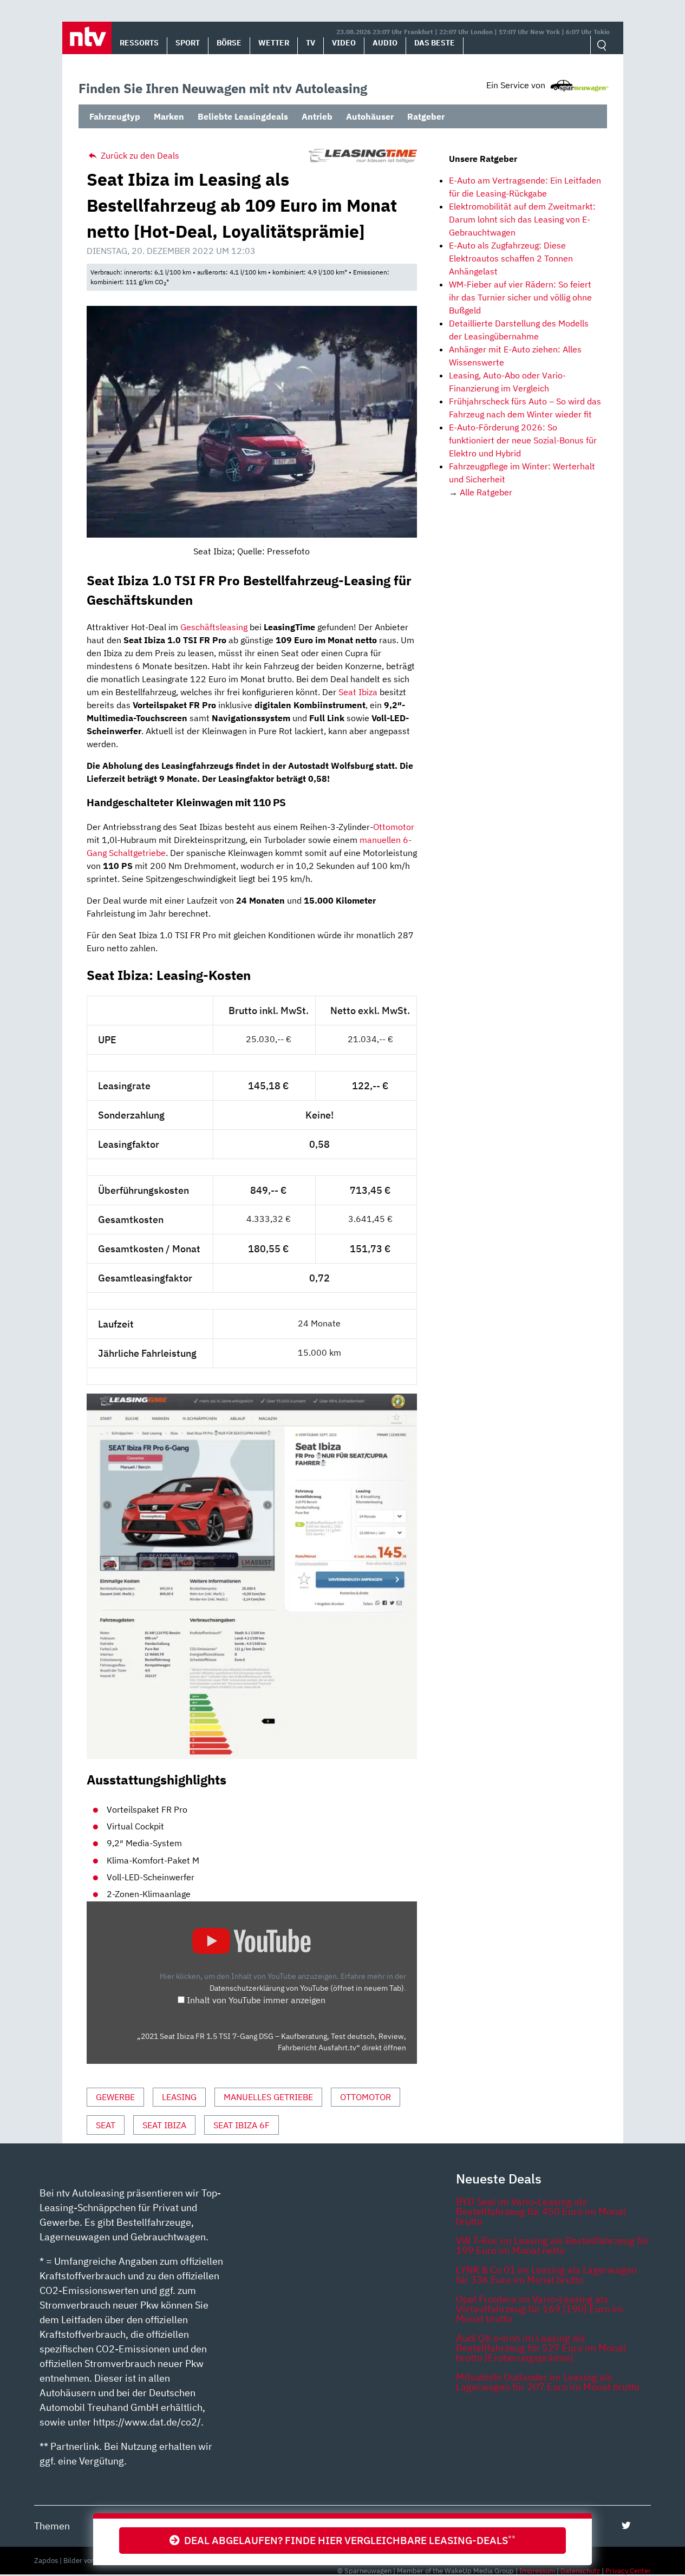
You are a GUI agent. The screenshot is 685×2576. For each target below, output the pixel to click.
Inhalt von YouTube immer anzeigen (256, 2000)
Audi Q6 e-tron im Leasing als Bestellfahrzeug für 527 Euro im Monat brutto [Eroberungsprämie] (541, 2348)
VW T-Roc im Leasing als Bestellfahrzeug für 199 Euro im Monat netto (553, 2245)
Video (344, 43)
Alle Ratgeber (486, 492)
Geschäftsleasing (214, 627)
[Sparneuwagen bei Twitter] (626, 2525)
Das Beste (435, 43)
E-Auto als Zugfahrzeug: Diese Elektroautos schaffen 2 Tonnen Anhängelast (511, 258)
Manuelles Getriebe (268, 2097)
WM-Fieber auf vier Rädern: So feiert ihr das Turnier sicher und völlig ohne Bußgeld (520, 297)
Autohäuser (370, 116)
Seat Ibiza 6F (242, 2125)
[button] (87, 38)
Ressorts (139, 43)
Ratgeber (426, 116)
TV (311, 43)
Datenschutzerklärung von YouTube (307, 1988)
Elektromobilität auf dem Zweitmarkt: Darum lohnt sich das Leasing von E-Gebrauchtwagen (522, 219)
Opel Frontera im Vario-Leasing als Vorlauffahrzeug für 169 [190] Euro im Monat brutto (540, 2309)
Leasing (179, 2097)
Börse (229, 43)
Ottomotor (394, 827)
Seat (106, 2125)
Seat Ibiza (358, 692)
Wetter (274, 43)
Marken (169, 116)
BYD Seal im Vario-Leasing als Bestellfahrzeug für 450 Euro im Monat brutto (541, 2211)
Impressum (537, 2571)
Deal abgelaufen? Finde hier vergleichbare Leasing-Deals (348, 2540)
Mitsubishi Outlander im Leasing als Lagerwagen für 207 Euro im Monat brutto (548, 2382)
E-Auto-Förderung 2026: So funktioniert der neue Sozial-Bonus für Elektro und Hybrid (523, 440)
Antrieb (317, 116)
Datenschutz (580, 2571)
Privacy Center (628, 2571)
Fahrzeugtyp (115, 116)
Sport (188, 43)
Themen (52, 2526)
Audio (385, 43)
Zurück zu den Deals (139, 155)
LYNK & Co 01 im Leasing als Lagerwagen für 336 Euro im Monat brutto (546, 2275)
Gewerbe (115, 2097)
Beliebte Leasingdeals (243, 116)
